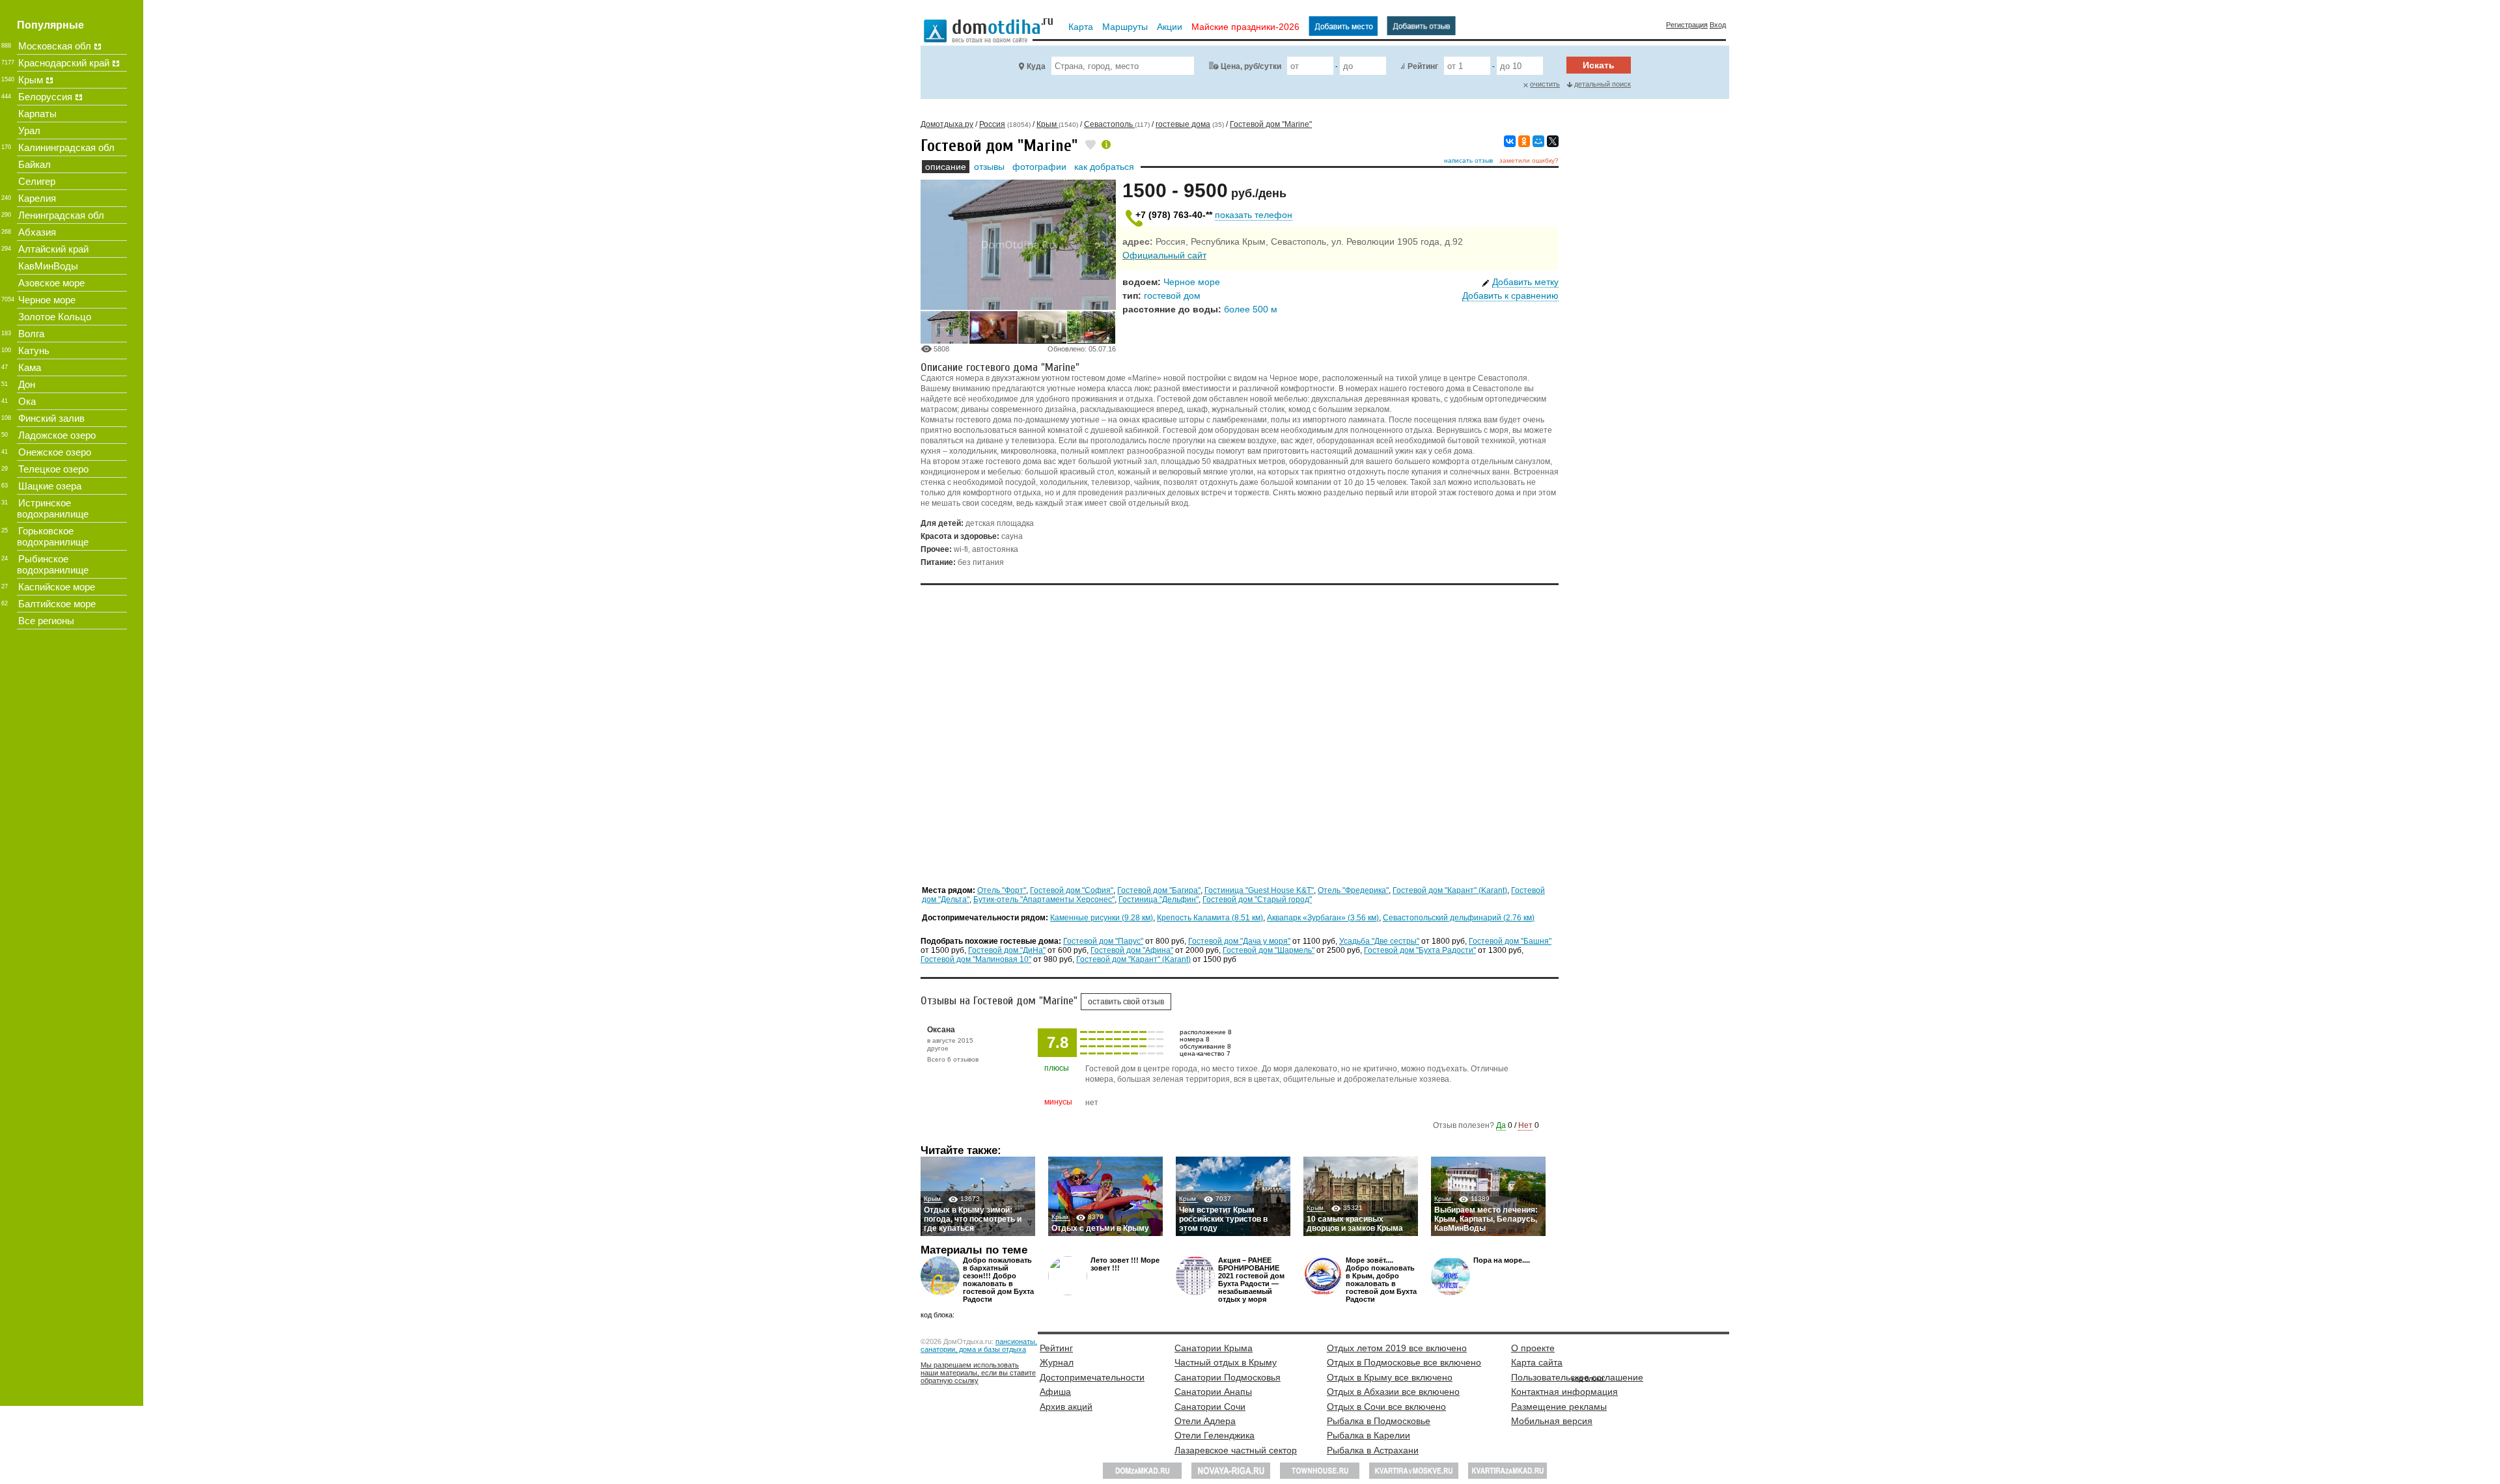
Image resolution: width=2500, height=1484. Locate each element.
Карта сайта (1537, 1362)
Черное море (1192, 282)
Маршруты (1125, 27)
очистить (1545, 84)
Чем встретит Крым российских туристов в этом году (1223, 1219)
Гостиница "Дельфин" (1159, 900)
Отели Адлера (1205, 1421)
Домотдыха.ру (947, 124)
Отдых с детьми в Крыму (1100, 1228)
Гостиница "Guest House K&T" (1259, 890)
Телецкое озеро (53, 469)
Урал (29, 131)
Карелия (37, 198)
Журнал (1057, 1362)
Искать (1599, 65)
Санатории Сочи (1210, 1407)
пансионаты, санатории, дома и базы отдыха (979, 1345)
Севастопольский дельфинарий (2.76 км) (1459, 918)
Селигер (37, 181)
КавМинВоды (48, 266)
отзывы (989, 167)
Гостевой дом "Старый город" (1257, 900)
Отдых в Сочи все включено (1386, 1407)
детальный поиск (1603, 84)
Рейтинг (1423, 66)
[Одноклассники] (1524, 141)
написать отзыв (1468, 160)
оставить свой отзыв (1126, 1002)
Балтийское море (57, 604)
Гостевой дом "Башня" (1510, 941)
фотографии (1039, 167)
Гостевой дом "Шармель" (1269, 950)
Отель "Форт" (1002, 890)
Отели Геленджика (1215, 1435)
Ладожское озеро (57, 435)
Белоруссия (45, 97)
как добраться (1104, 167)
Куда (1036, 66)
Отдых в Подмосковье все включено (1404, 1362)
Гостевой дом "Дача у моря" (1239, 941)
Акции (1170, 27)
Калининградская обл (66, 147)
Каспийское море (57, 587)
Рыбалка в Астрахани (1373, 1450)
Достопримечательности (1092, 1377)
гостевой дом (1172, 295)
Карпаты (37, 114)
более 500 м (1251, 309)
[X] (1553, 141)
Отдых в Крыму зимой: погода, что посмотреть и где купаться (973, 1219)
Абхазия (37, 232)
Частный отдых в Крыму (1226, 1362)
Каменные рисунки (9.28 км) (1102, 918)
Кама (30, 367)
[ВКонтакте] (1510, 141)
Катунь (34, 350)
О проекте (1533, 1348)
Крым (933, 1199)
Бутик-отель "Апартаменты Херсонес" (1044, 900)
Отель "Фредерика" (1353, 890)
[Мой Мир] (1538, 141)
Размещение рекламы (1559, 1407)
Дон (27, 384)
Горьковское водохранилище (53, 536)
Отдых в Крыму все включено (1390, 1377)
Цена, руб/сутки (1251, 66)
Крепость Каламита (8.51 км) (1210, 918)
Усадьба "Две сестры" (1379, 941)
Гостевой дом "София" (1072, 890)
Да (1501, 1125)
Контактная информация (1564, 1392)
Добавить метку (1525, 282)
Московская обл (55, 46)
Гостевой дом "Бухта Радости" (1420, 950)
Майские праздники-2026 (1245, 27)
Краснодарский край (64, 63)
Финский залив (51, 418)
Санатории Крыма (1214, 1348)
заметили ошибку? (1529, 160)
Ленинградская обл (61, 215)
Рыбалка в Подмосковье (1379, 1421)
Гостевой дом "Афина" (1132, 950)
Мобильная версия (1552, 1421)
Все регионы (46, 621)
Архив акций (1066, 1407)
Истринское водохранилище (53, 508)
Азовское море (51, 283)
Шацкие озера (50, 486)
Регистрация (1687, 25)
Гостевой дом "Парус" (1103, 941)
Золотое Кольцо (55, 317)
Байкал (35, 164)
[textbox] (1123, 66)
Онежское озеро (55, 452)
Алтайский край (53, 249)
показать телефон (1254, 215)
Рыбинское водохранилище (53, 564)
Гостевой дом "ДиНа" (1007, 950)
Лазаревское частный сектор (1236, 1450)
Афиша (1055, 1392)
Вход (1718, 25)
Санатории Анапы (1213, 1392)
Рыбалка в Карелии (1368, 1435)
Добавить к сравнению (1510, 295)
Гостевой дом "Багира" (1159, 890)
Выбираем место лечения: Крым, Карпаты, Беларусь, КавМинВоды (1486, 1219)
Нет (1525, 1125)
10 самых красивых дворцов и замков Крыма (1355, 1224)
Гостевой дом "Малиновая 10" (976, 959)
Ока (27, 401)
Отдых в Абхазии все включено (1393, 1392)
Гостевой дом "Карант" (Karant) (1450, 890)
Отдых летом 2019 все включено (1397, 1348)
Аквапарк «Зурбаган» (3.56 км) (1323, 918)
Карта (1081, 27)
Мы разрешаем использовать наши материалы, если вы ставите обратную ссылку (978, 1373)
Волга (31, 334)
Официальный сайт (1164, 255)
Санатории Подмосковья (1228, 1377)
